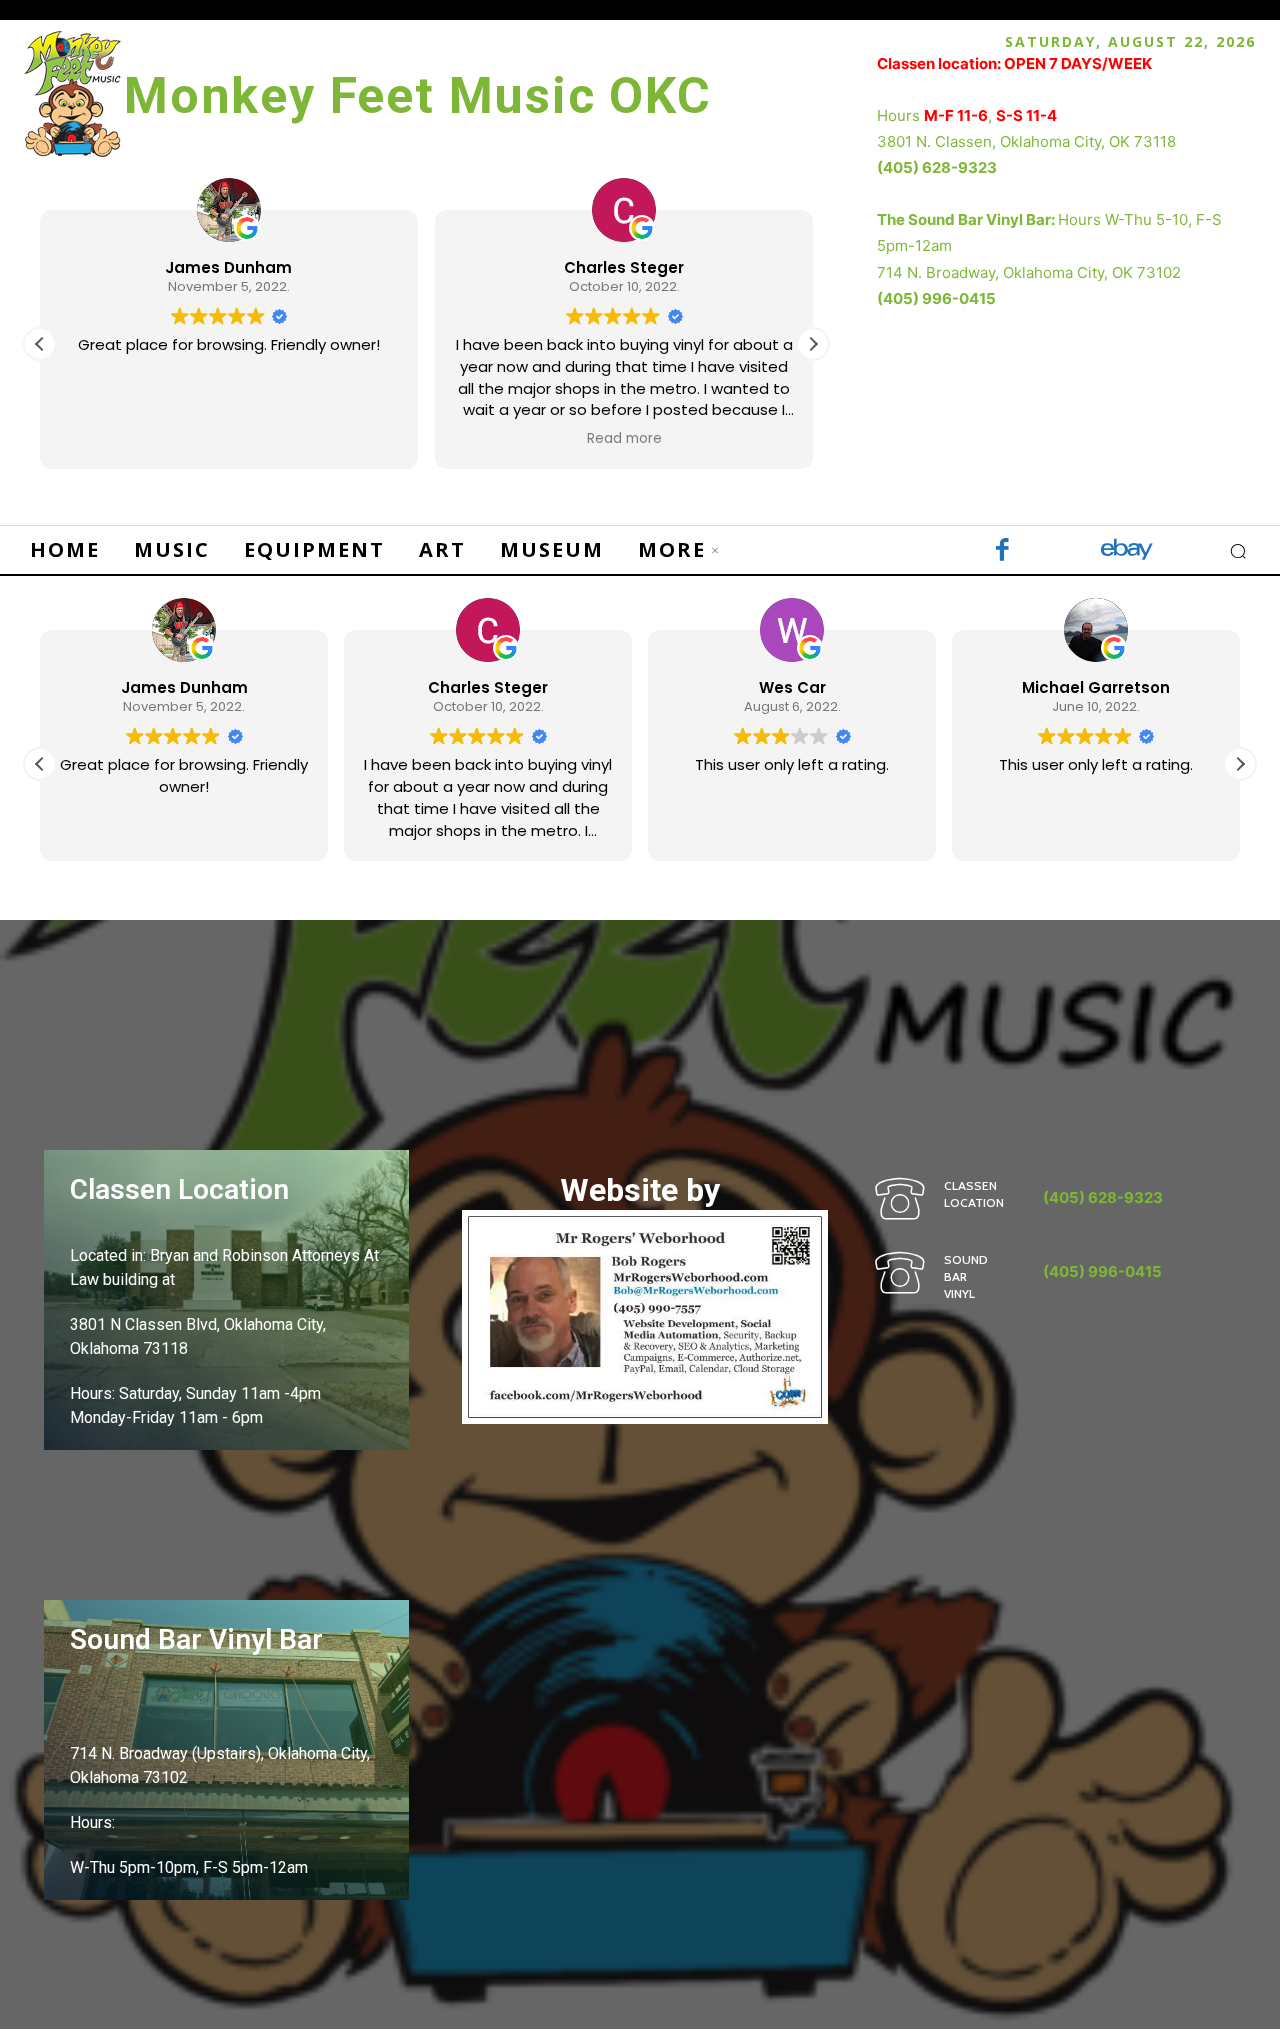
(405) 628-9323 (937, 167)
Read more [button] (624, 439)
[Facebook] (1002, 551)
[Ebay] (1127, 551)
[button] (813, 344)
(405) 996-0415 (936, 298)
